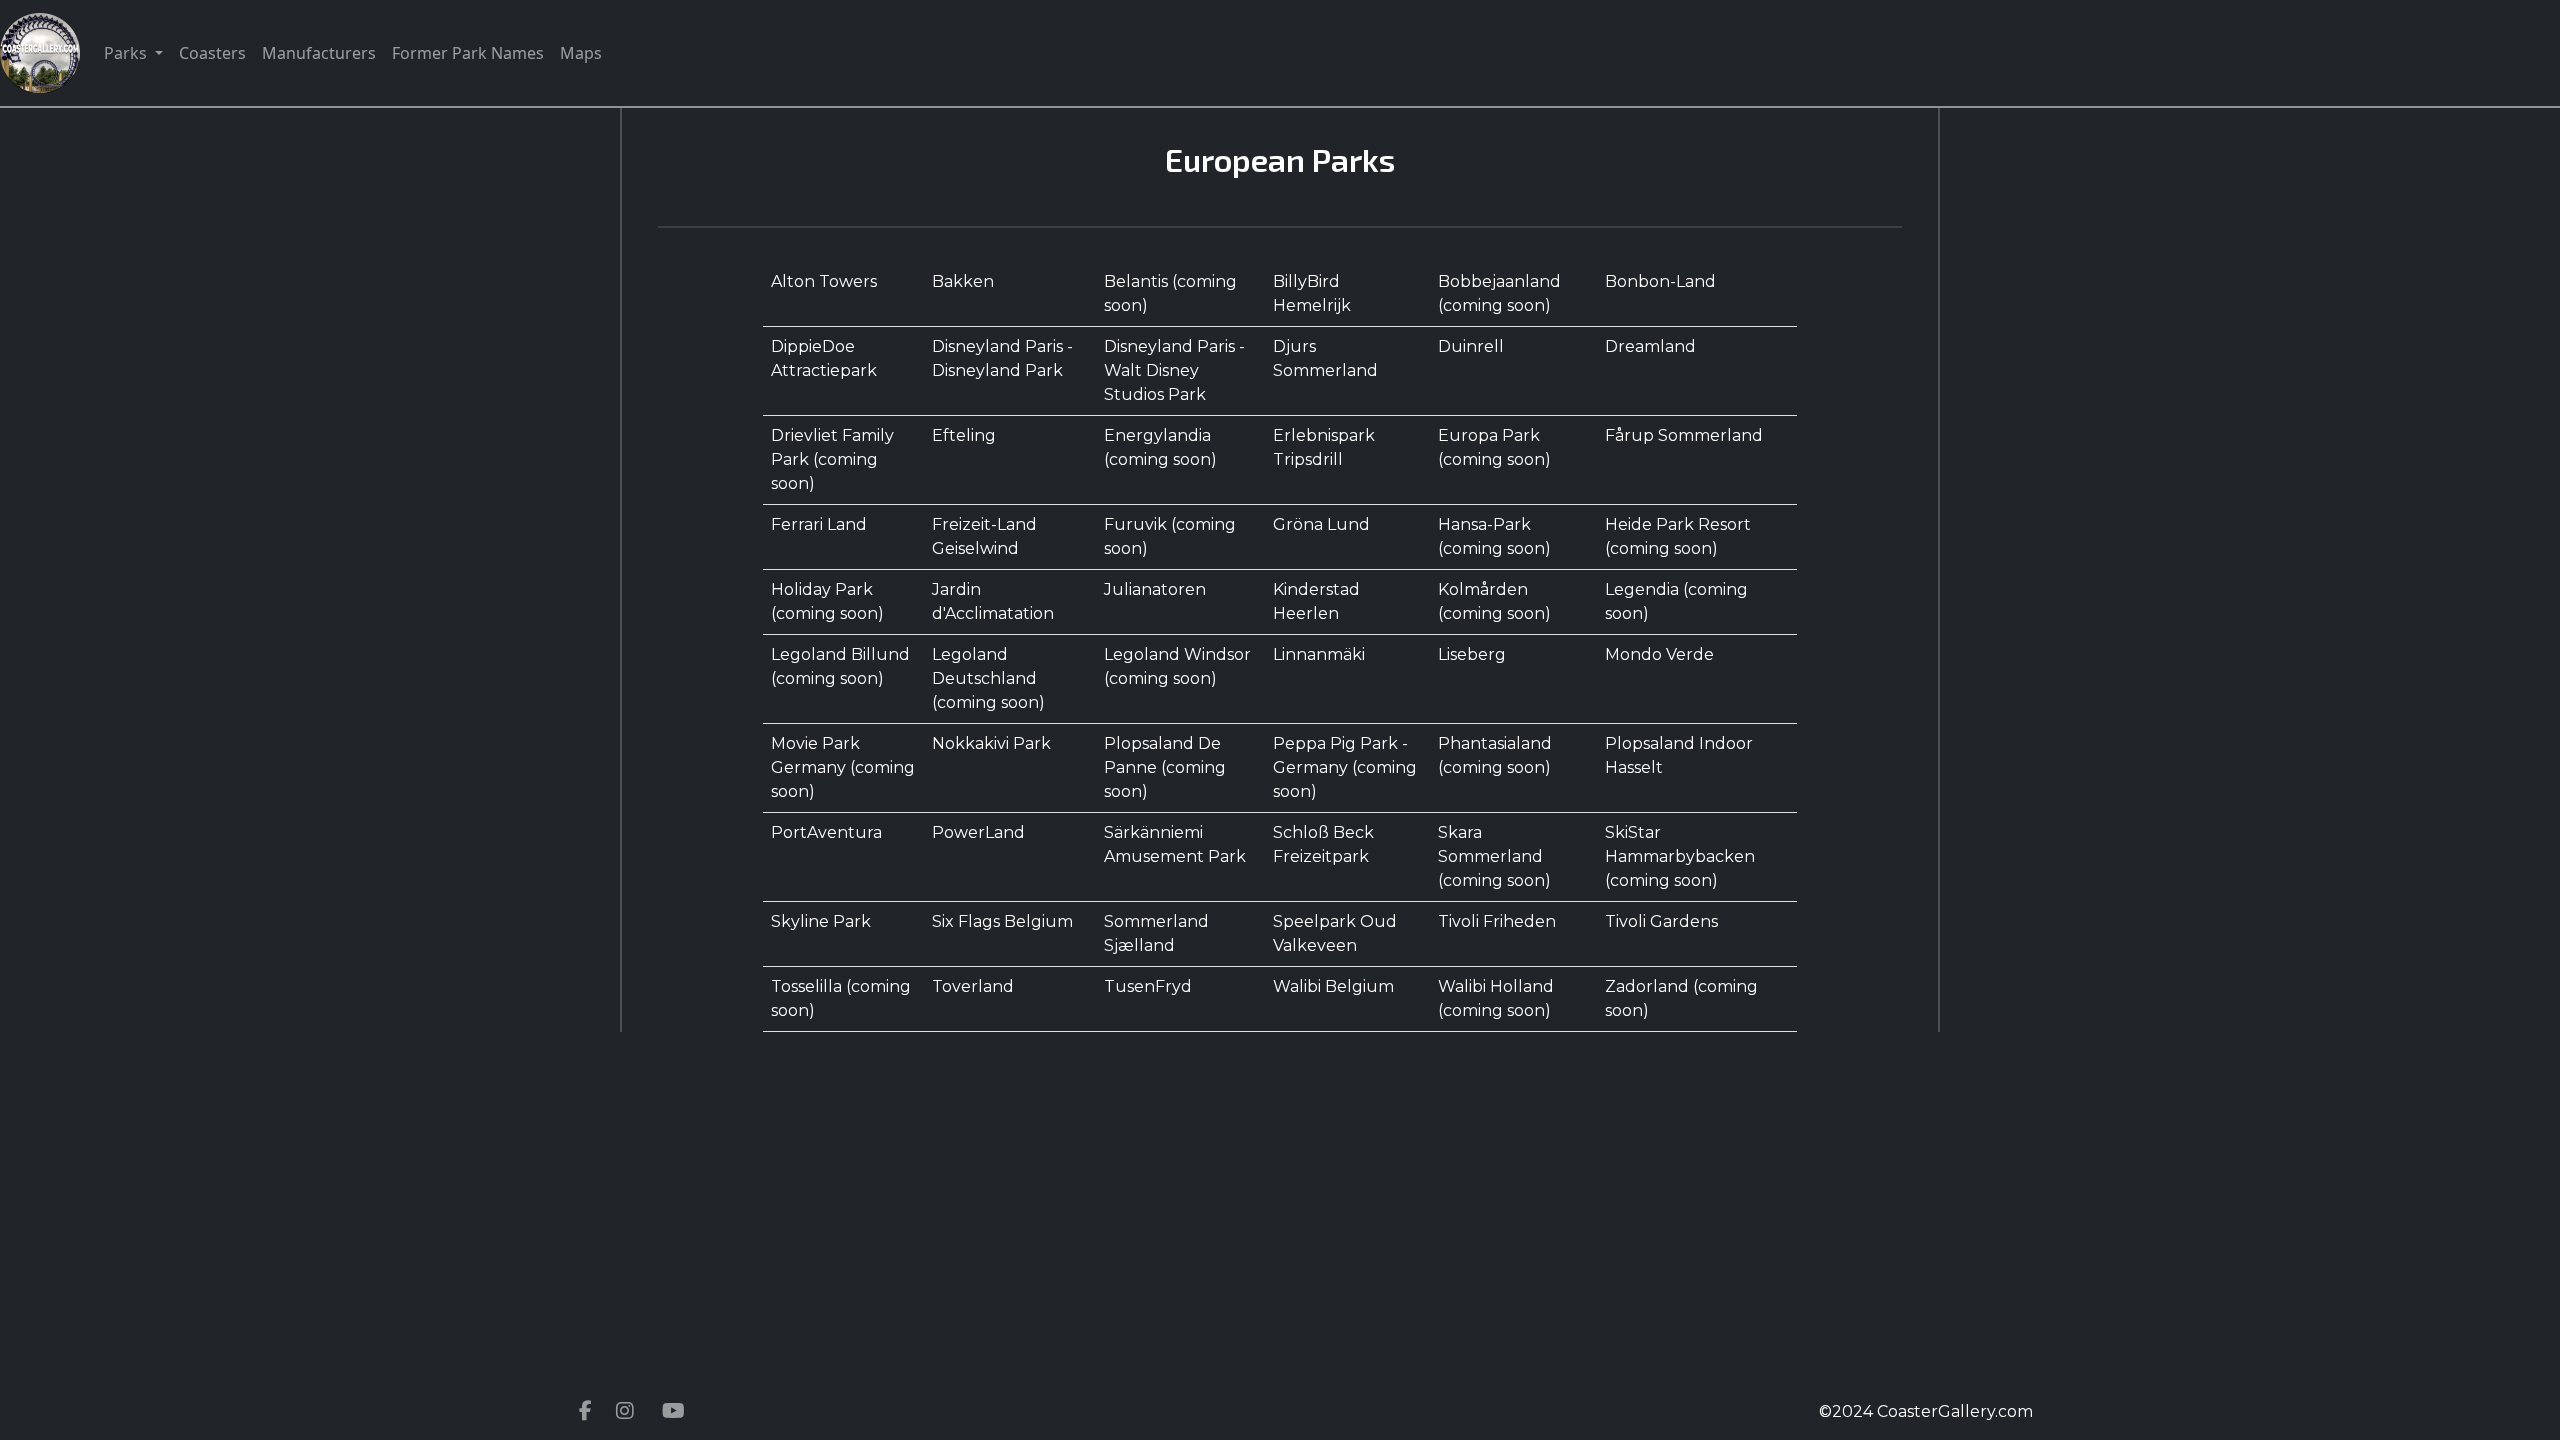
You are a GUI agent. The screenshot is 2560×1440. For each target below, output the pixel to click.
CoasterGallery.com (1955, 1411)
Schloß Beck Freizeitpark (1323, 844)
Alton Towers (824, 281)
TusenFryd (1148, 986)
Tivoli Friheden (1497, 921)
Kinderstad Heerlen (1316, 601)
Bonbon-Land (1660, 281)
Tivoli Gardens (1661, 921)
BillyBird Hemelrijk (1312, 293)
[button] (585, 1411)
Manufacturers (319, 53)
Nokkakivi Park (991, 743)
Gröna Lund (1321, 524)
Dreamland (1650, 346)
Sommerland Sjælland (1156, 933)
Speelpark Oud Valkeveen (1335, 933)
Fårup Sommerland (1684, 435)
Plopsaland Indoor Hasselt (1679, 755)
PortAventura (826, 832)
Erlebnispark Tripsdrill (1324, 447)
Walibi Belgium (1333, 986)
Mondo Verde (1659, 654)
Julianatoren (1155, 589)
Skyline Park (821, 921)
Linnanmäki (1319, 654)
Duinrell (1471, 346)
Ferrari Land (819, 524)
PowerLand (978, 832)
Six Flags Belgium (1002, 921)
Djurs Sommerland (1325, 358)
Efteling (964, 435)
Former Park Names (468, 53)
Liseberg (1472, 654)
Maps (581, 53)
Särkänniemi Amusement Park (1175, 844)
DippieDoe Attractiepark (824, 358)
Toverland (973, 986)
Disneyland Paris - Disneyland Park (1002, 358)
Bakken (963, 281)
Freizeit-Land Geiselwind (984, 536)
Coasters (212, 53)
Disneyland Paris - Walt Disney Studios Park (1174, 370)
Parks (127, 53)
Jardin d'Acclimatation (993, 601)
